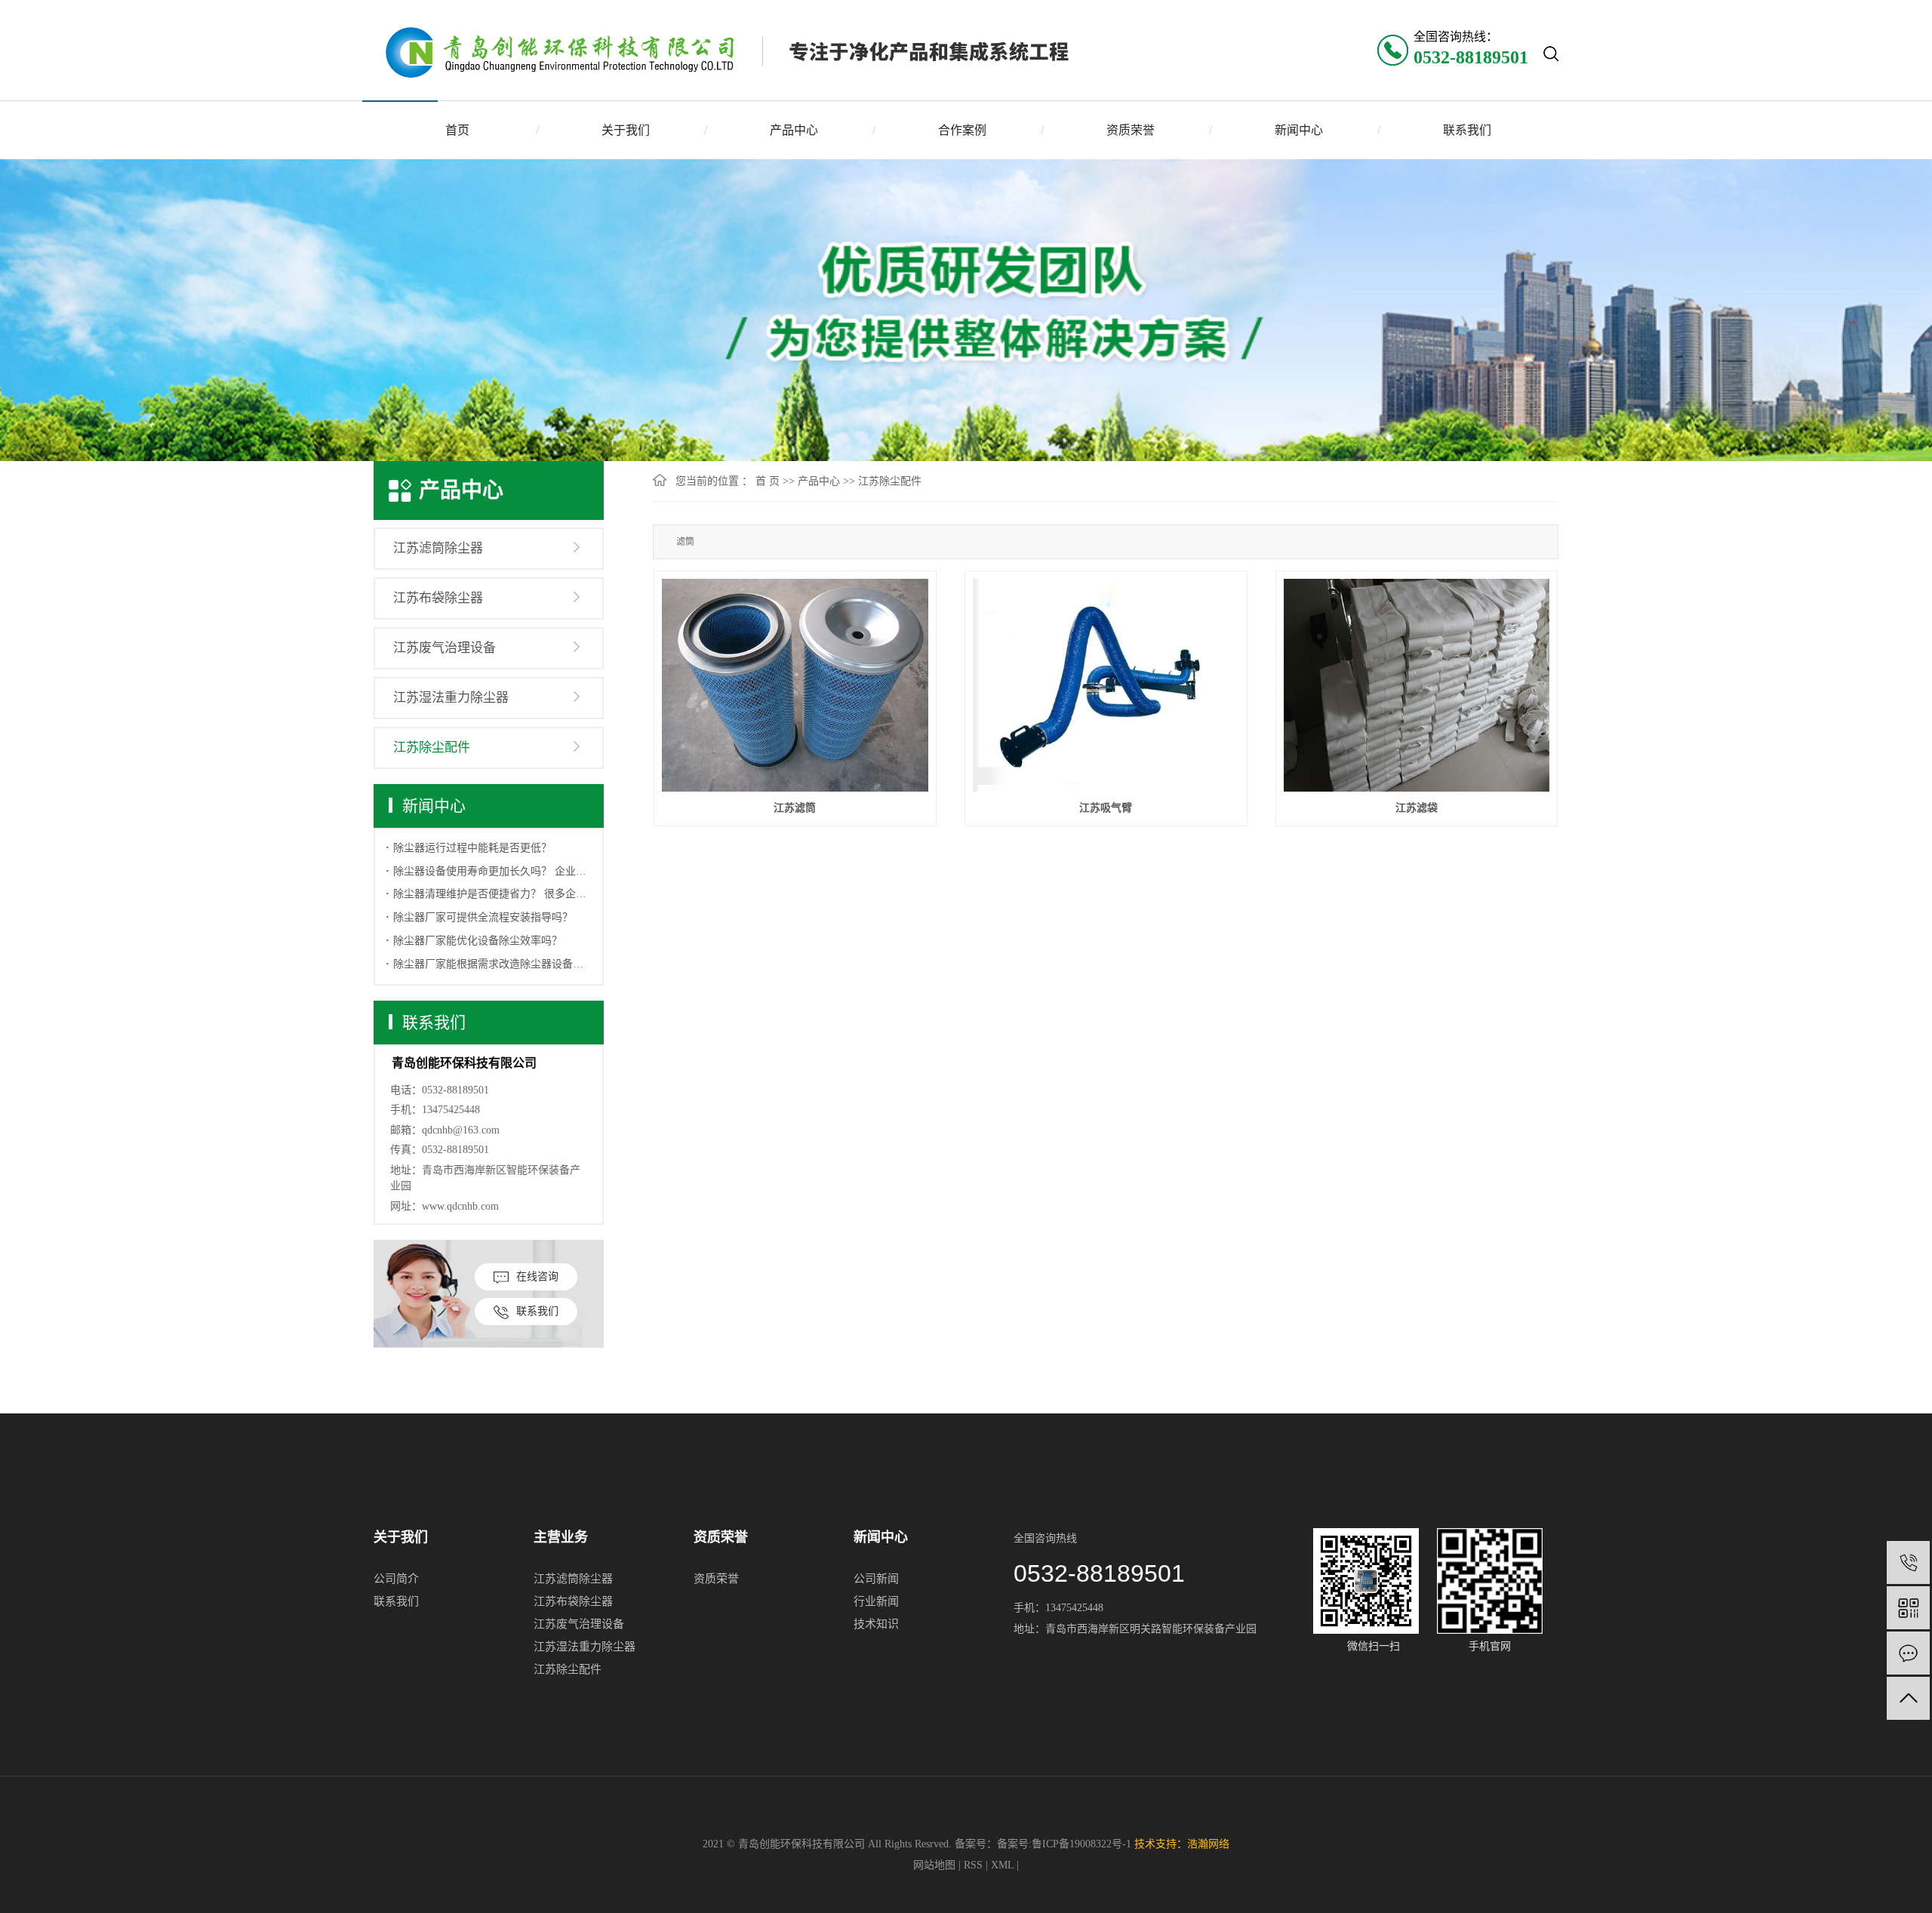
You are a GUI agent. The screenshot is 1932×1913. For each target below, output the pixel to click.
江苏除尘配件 (432, 747)
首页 (457, 130)
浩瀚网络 (1208, 1844)
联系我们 (1467, 130)
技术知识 (876, 1624)
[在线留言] (1908, 1653)
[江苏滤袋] (1417, 685)
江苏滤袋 (1417, 808)
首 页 (768, 481)
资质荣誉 (1131, 130)
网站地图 (936, 1865)
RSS (973, 1865)
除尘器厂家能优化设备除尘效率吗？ (478, 941)
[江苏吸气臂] (1106, 685)
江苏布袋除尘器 (438, 598)
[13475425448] (1908, 1562)
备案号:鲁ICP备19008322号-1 (1064, 1844)
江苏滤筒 (795, 808)
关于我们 (626, 130)
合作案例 (962, 130)
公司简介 (396, 1579)
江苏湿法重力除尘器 (451, 698)
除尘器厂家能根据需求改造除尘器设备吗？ (492, 964)
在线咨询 (537, 1276)
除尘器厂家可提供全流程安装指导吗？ (483, 917)
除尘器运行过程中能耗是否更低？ (472, 848)
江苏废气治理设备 (445, 648)
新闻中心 (1299, 130)
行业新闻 (876, 1601)
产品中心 (794, 130)
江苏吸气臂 (1106, 808)
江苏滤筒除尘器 (438, 548)
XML (1002, 1865)
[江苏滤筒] (795, 685)
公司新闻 (876, 1579)
